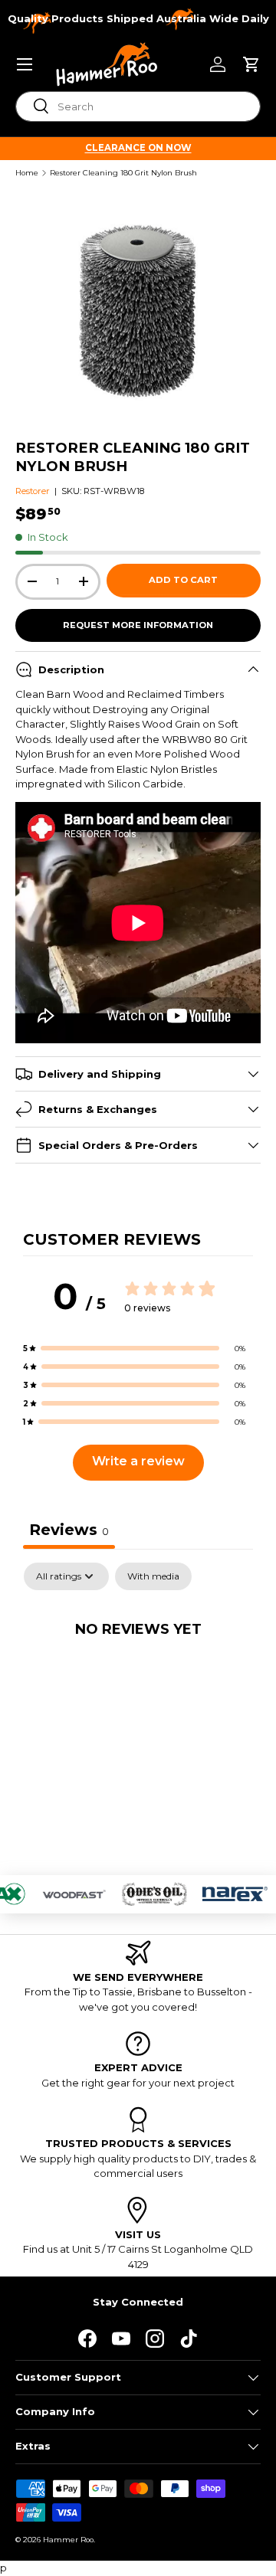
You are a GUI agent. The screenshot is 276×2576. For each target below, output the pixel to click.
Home (27, 173)
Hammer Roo (68, 2540)
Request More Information (138, 625)
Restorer (33, 491)
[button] (251, 64)
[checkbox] (153, 1576)
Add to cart (183, 580)
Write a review (138, 1461)
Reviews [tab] (69, 1530)
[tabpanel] (138, 1679)
